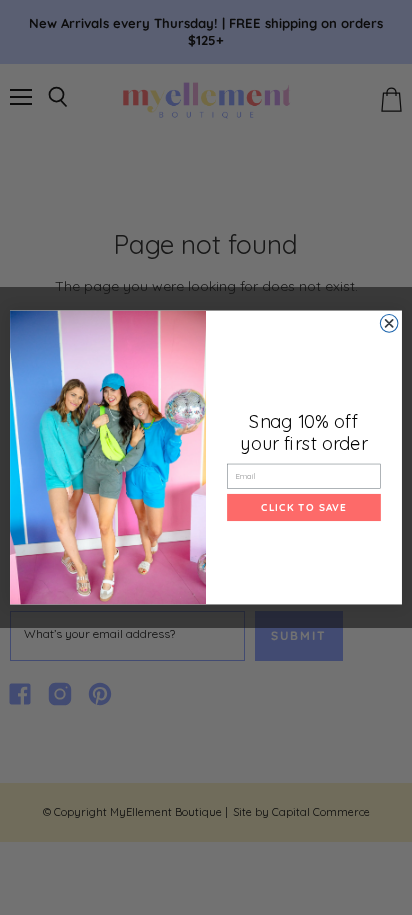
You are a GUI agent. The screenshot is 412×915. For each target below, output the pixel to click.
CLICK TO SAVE (303, 507)
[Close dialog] (389, 324)
